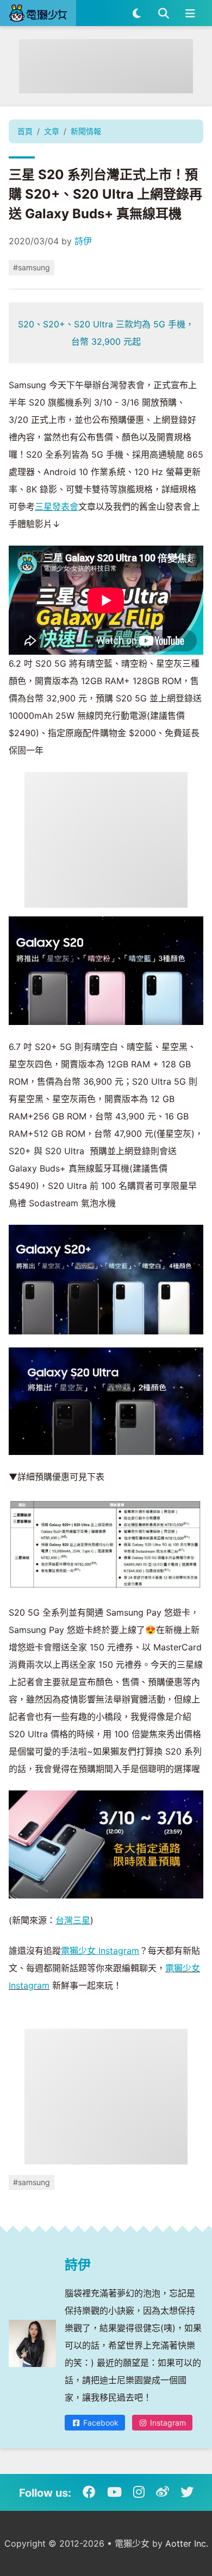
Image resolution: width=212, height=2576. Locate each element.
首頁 (25, 131)
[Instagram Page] (139, 2492)
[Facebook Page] (89, 2492)
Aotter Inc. (187, 2543)
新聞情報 (86, 131)
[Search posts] (163, 13)
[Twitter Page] (187, 2492)
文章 (52, 131)
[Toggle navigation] (190, 13)
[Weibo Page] (163, 2492)
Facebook (100, 2423)
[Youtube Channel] (114, 2492)
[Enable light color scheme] (137, 13)
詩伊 (83, 241)
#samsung (32, 267)
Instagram (167, 2423)
